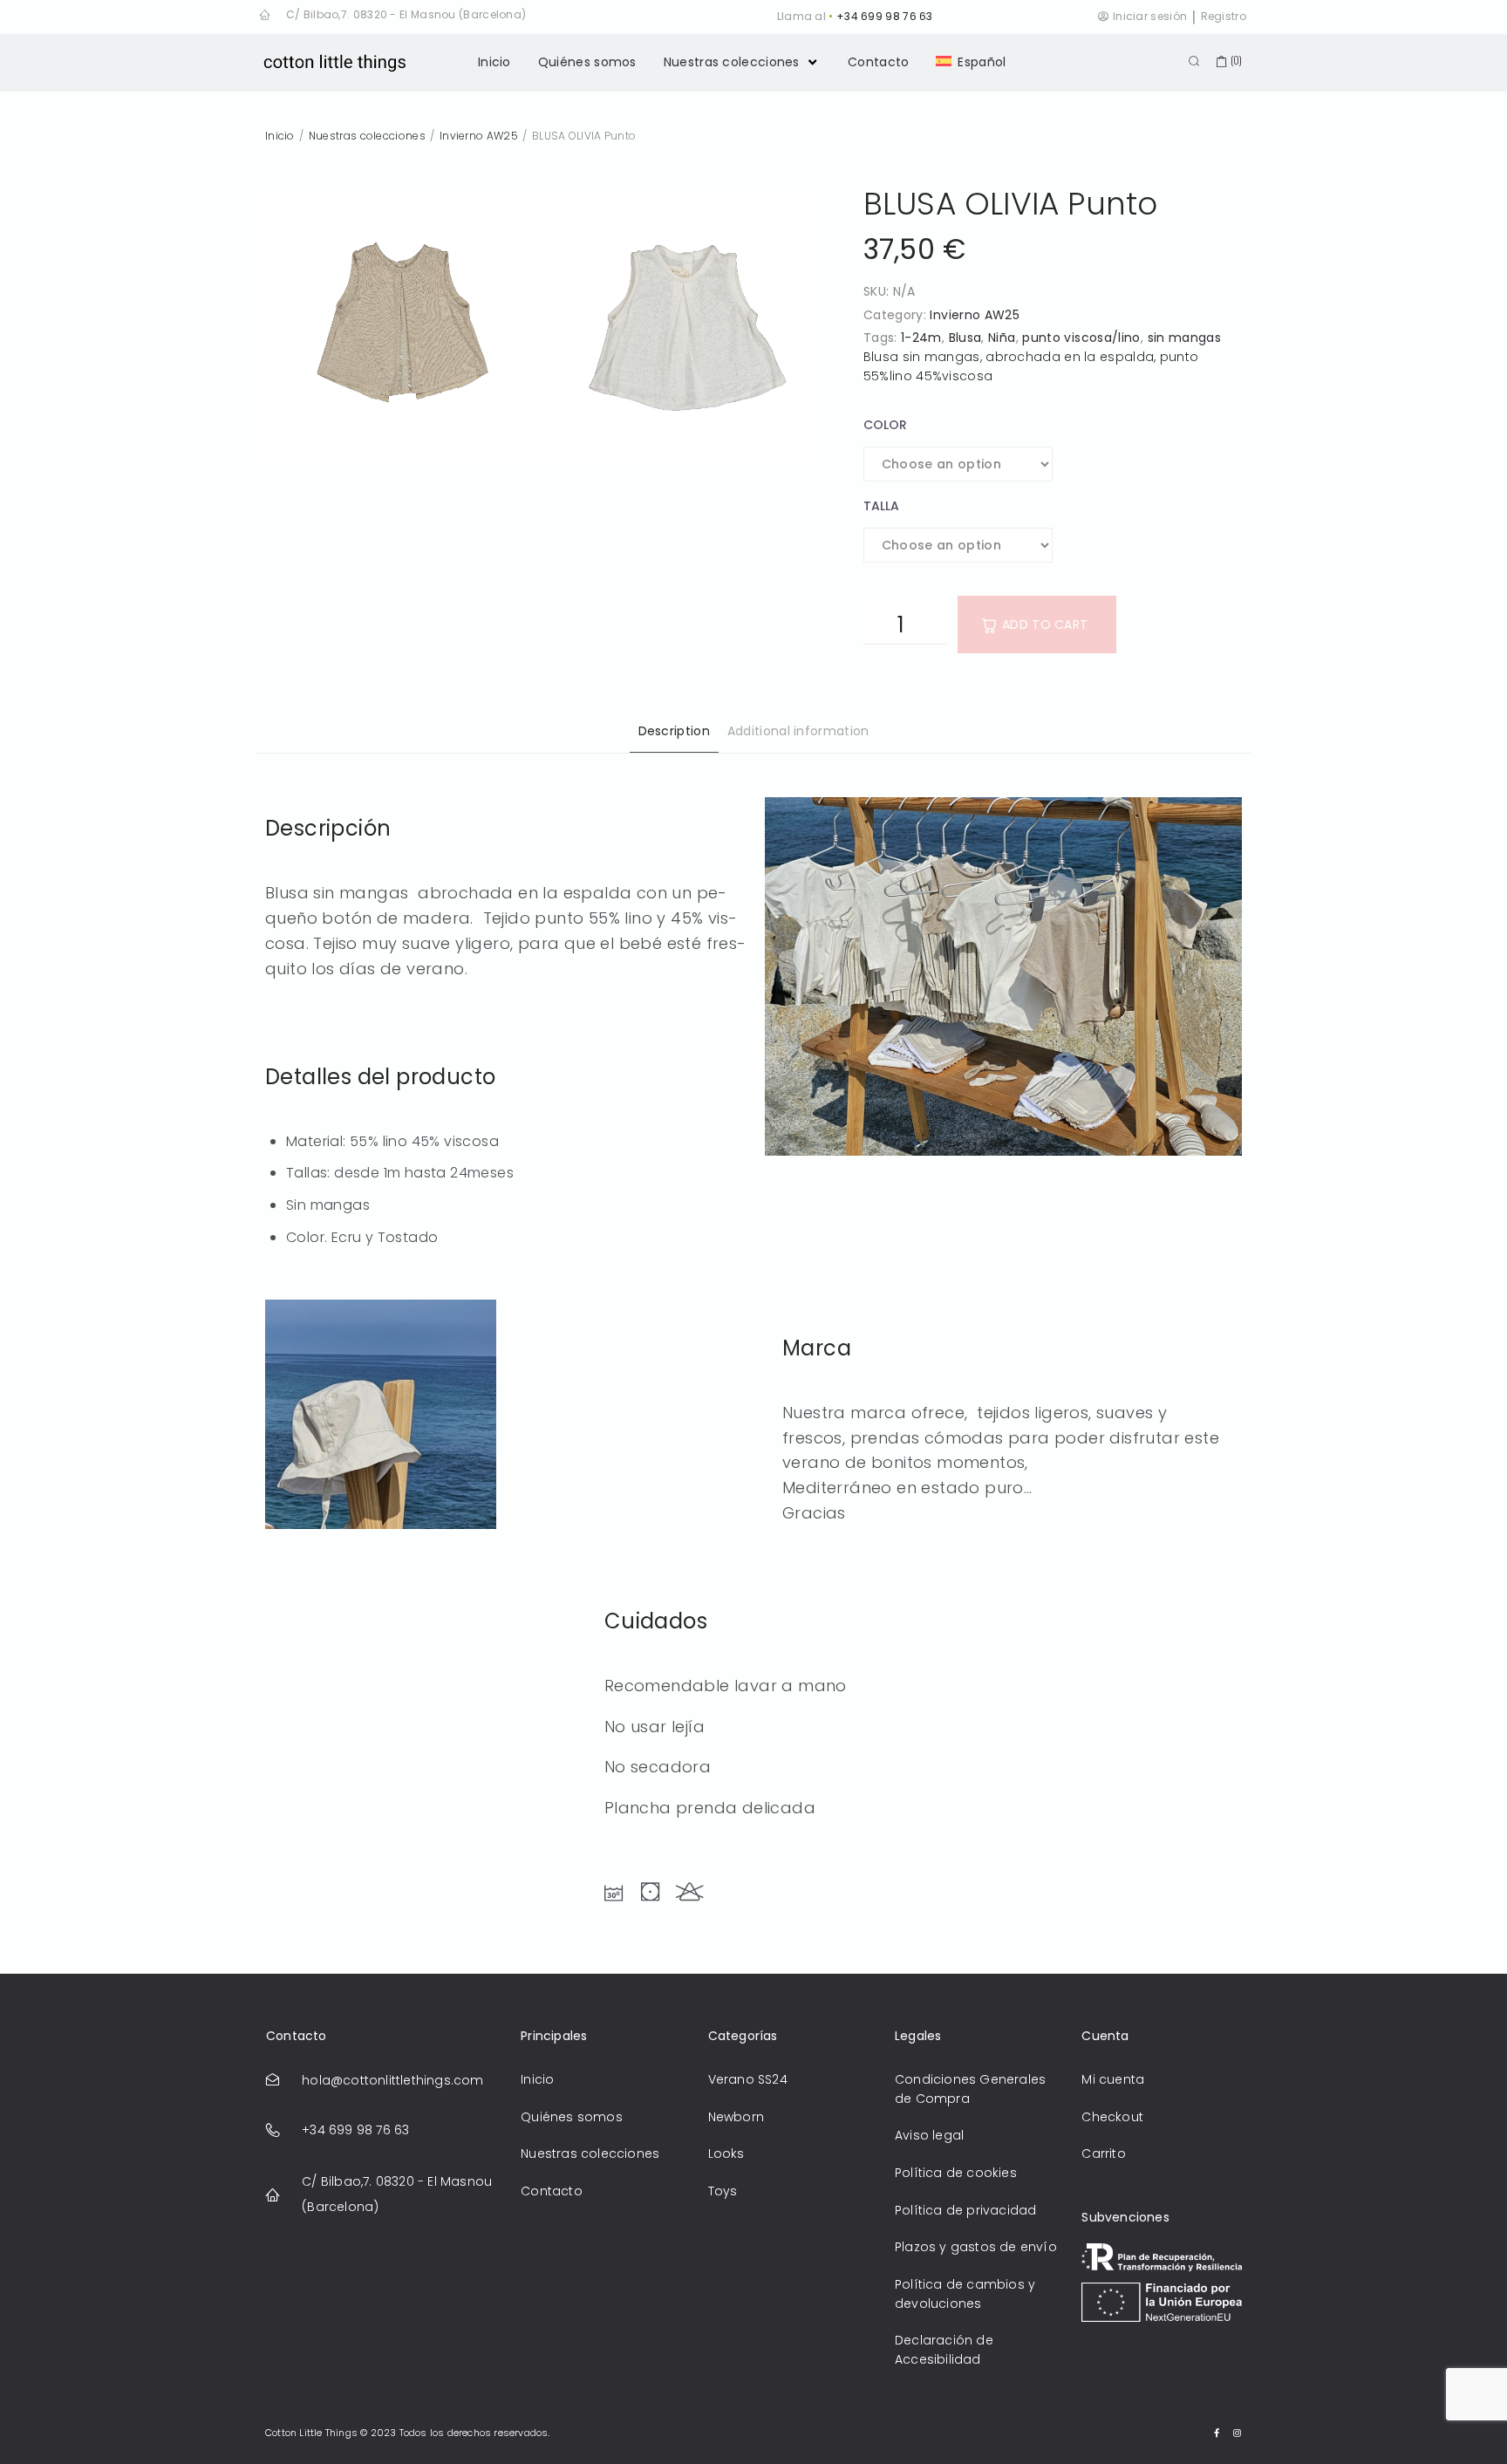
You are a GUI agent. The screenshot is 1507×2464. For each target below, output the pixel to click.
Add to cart (1045, 625)
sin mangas (1185, 338)
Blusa (965, 338)
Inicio (280, 136)
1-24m (921, 338)
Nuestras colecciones (367, 136)
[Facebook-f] (1217, 2433)
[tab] (674, 734)
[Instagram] (1238, 2433)
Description (674, 731)
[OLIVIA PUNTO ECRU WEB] (679, 327)
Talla (881, 506)
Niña (1002, 338)
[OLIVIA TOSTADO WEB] (401, 327)
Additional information (798, 731)
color (885, 425)
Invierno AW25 (479, 136)
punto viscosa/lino (1081, 338)
